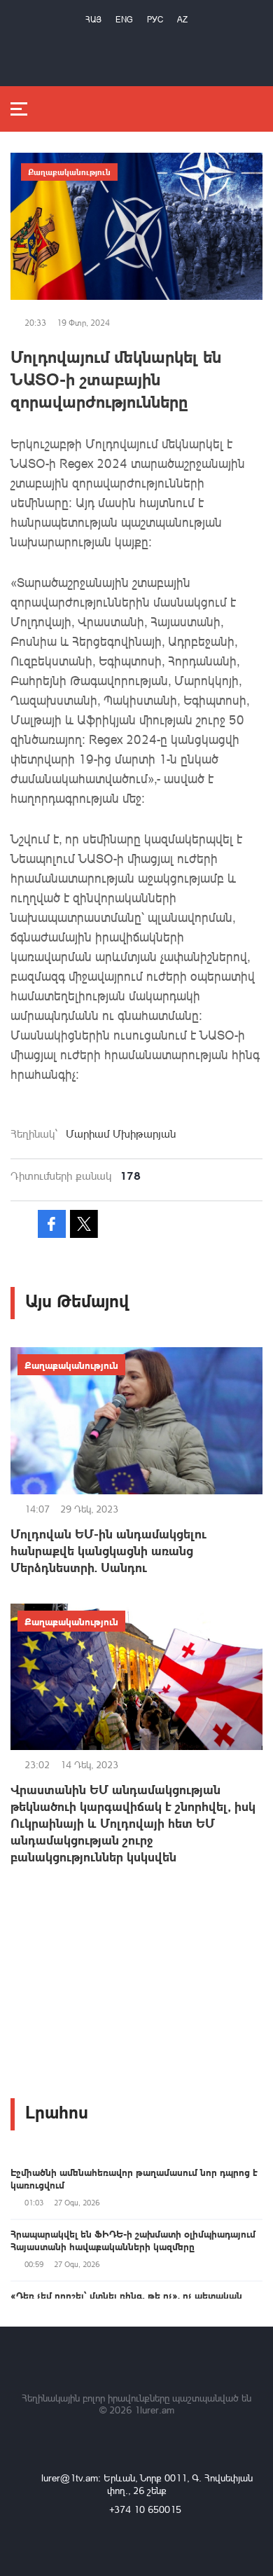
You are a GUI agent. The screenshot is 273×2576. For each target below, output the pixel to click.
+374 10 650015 (145, 2509)
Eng (124, 19)
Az (182, 19)
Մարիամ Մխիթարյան (121, 1134)
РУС (155, 19)
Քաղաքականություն (69, 172)
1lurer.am (154, 2410)
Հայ (93, 19)
